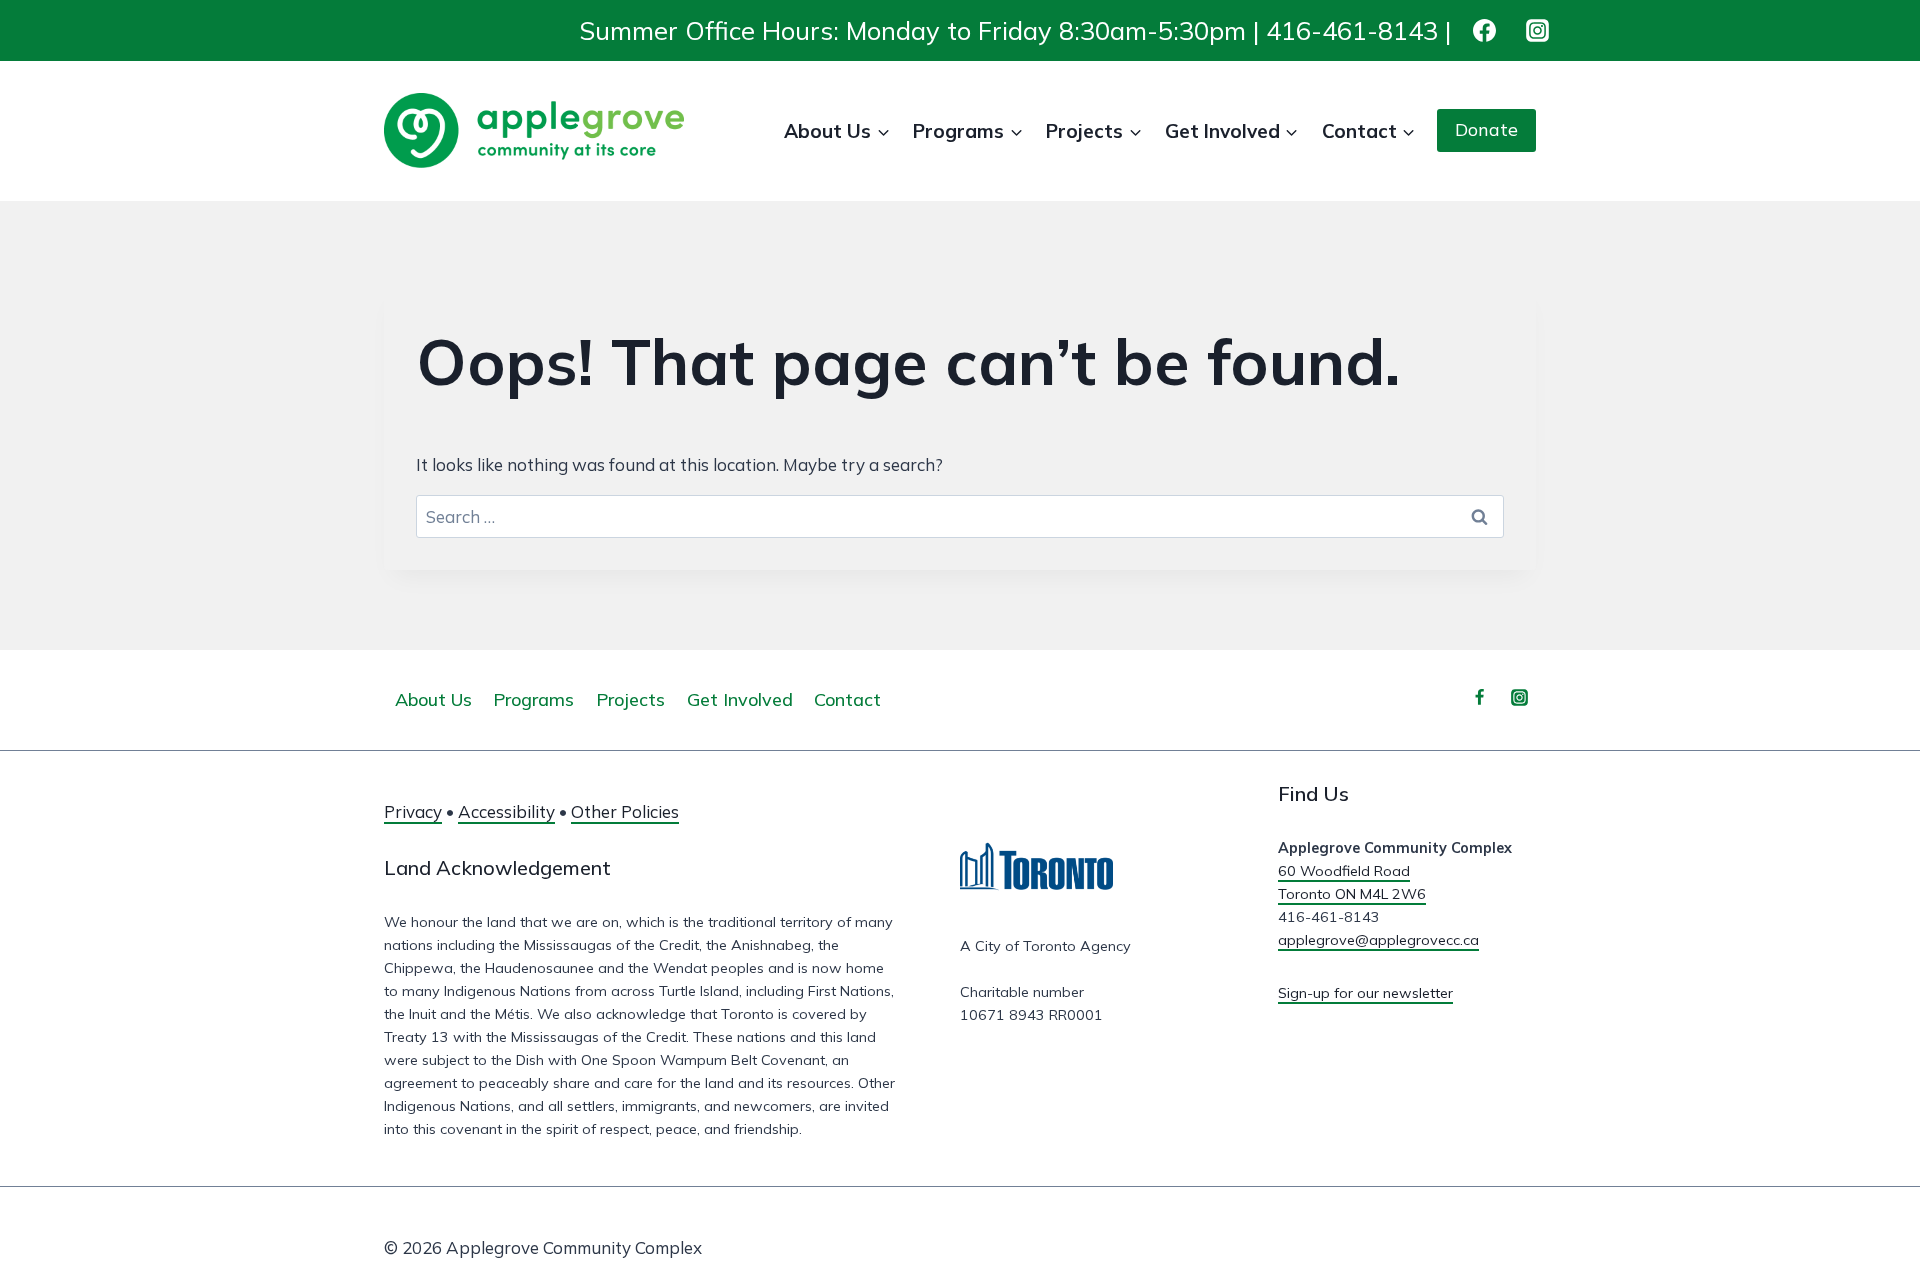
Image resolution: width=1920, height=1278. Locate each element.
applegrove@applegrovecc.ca (1378, 940)
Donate (1486, 129)
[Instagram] (1537, 30)
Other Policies (625, 811)
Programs (533, 699)
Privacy (413, 811)
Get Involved (740, 699)
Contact (847, 699)
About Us (433, 699)
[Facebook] (1484, 30)
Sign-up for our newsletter (1365, 993)
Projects (630, 699)
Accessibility (506, 811)
